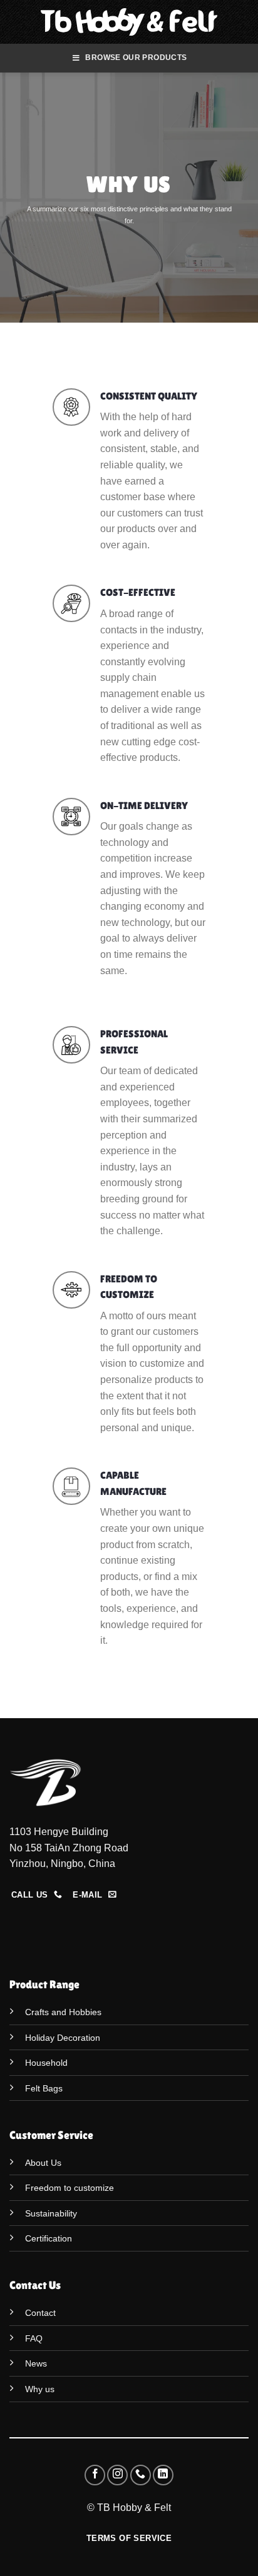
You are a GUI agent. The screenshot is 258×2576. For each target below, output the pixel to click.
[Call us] (141, 2475)
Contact (40, 2313)
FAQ (34, 2338)
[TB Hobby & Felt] (129, 22)
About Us (43, 2163)
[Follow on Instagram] (117, 2475)
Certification (49, 2238)
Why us (40, 2389)
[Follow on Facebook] (95, 2475)
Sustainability (51, 2213)
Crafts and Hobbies (63, 2012)
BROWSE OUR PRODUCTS (136, 58)
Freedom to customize (70, 2188)
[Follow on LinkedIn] (163, 2475)
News (36, 2363)
